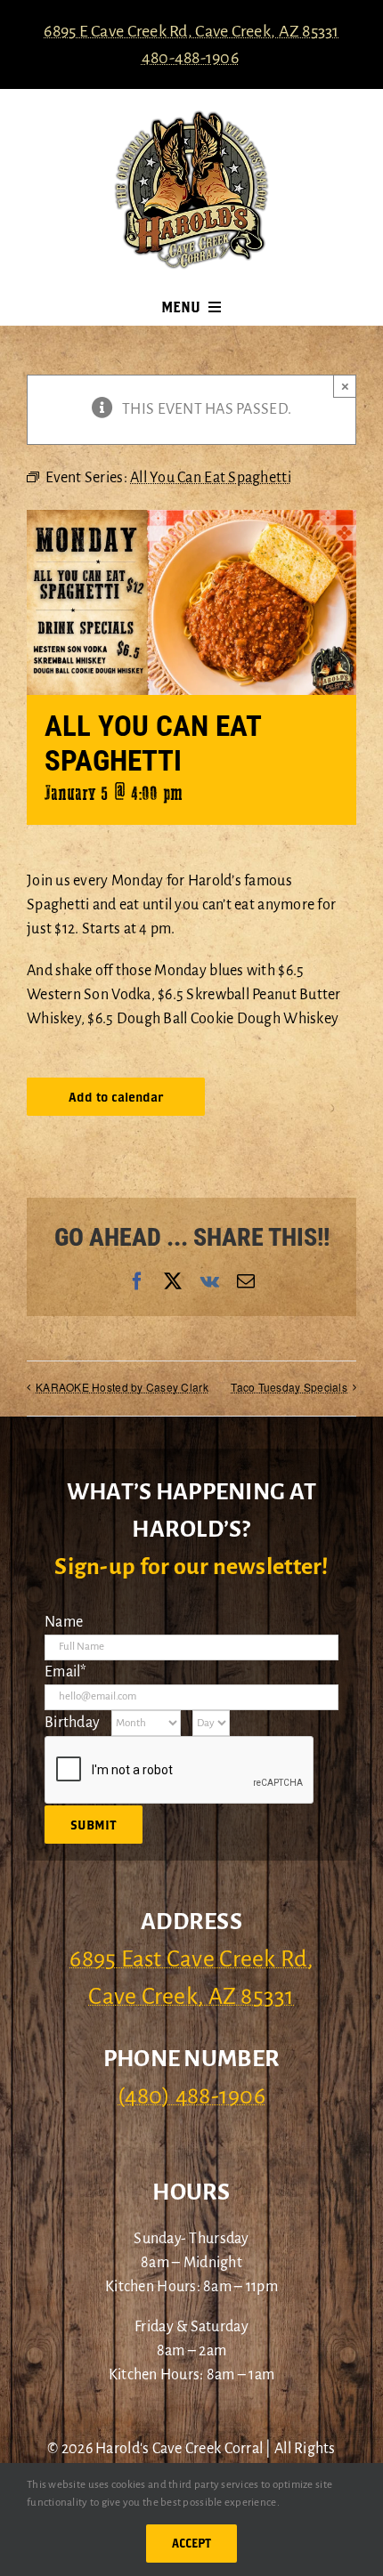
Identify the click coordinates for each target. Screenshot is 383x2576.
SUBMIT (94, 1825)
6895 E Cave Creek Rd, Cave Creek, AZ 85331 (191, 31)
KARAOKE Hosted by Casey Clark (122, 1387)
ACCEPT (191, 2543)
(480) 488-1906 (191, 2096)
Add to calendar (116, 1097)
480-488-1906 (190, 58)
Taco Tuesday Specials (289, 1387)
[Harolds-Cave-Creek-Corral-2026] (191, 117)
